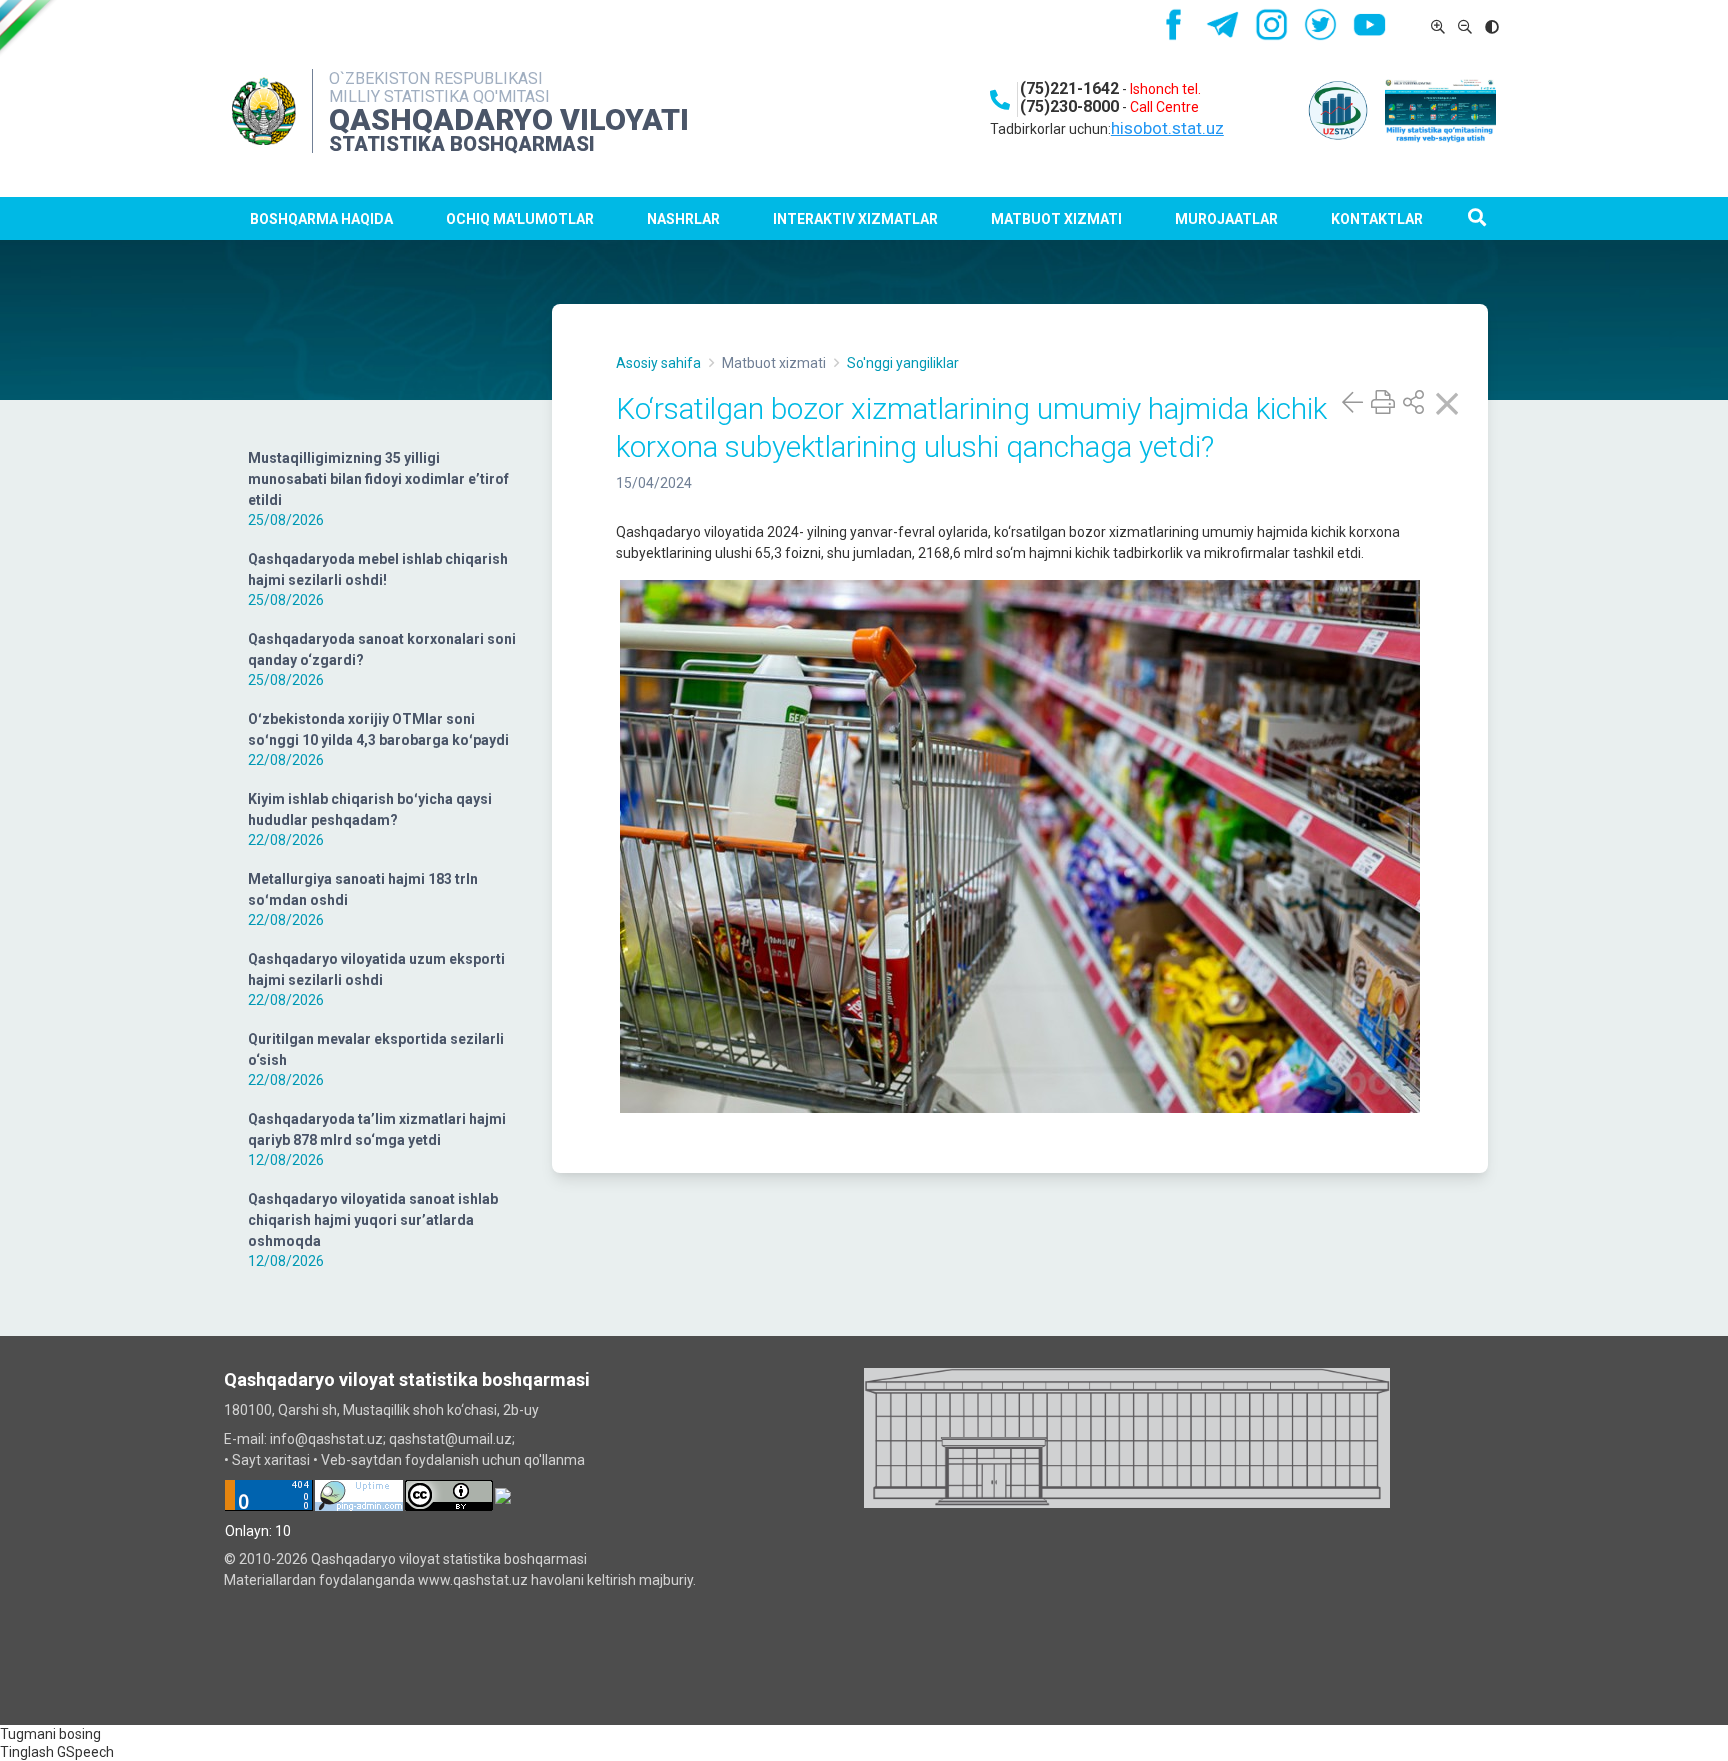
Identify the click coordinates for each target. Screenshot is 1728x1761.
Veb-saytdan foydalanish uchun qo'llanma (453, 1460)
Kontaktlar (1377, 219)
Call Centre (1164, 107)
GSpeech (85, 1752)
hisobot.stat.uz (1167, 128)
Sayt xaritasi (271, 1460)
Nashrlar (683, 219)
